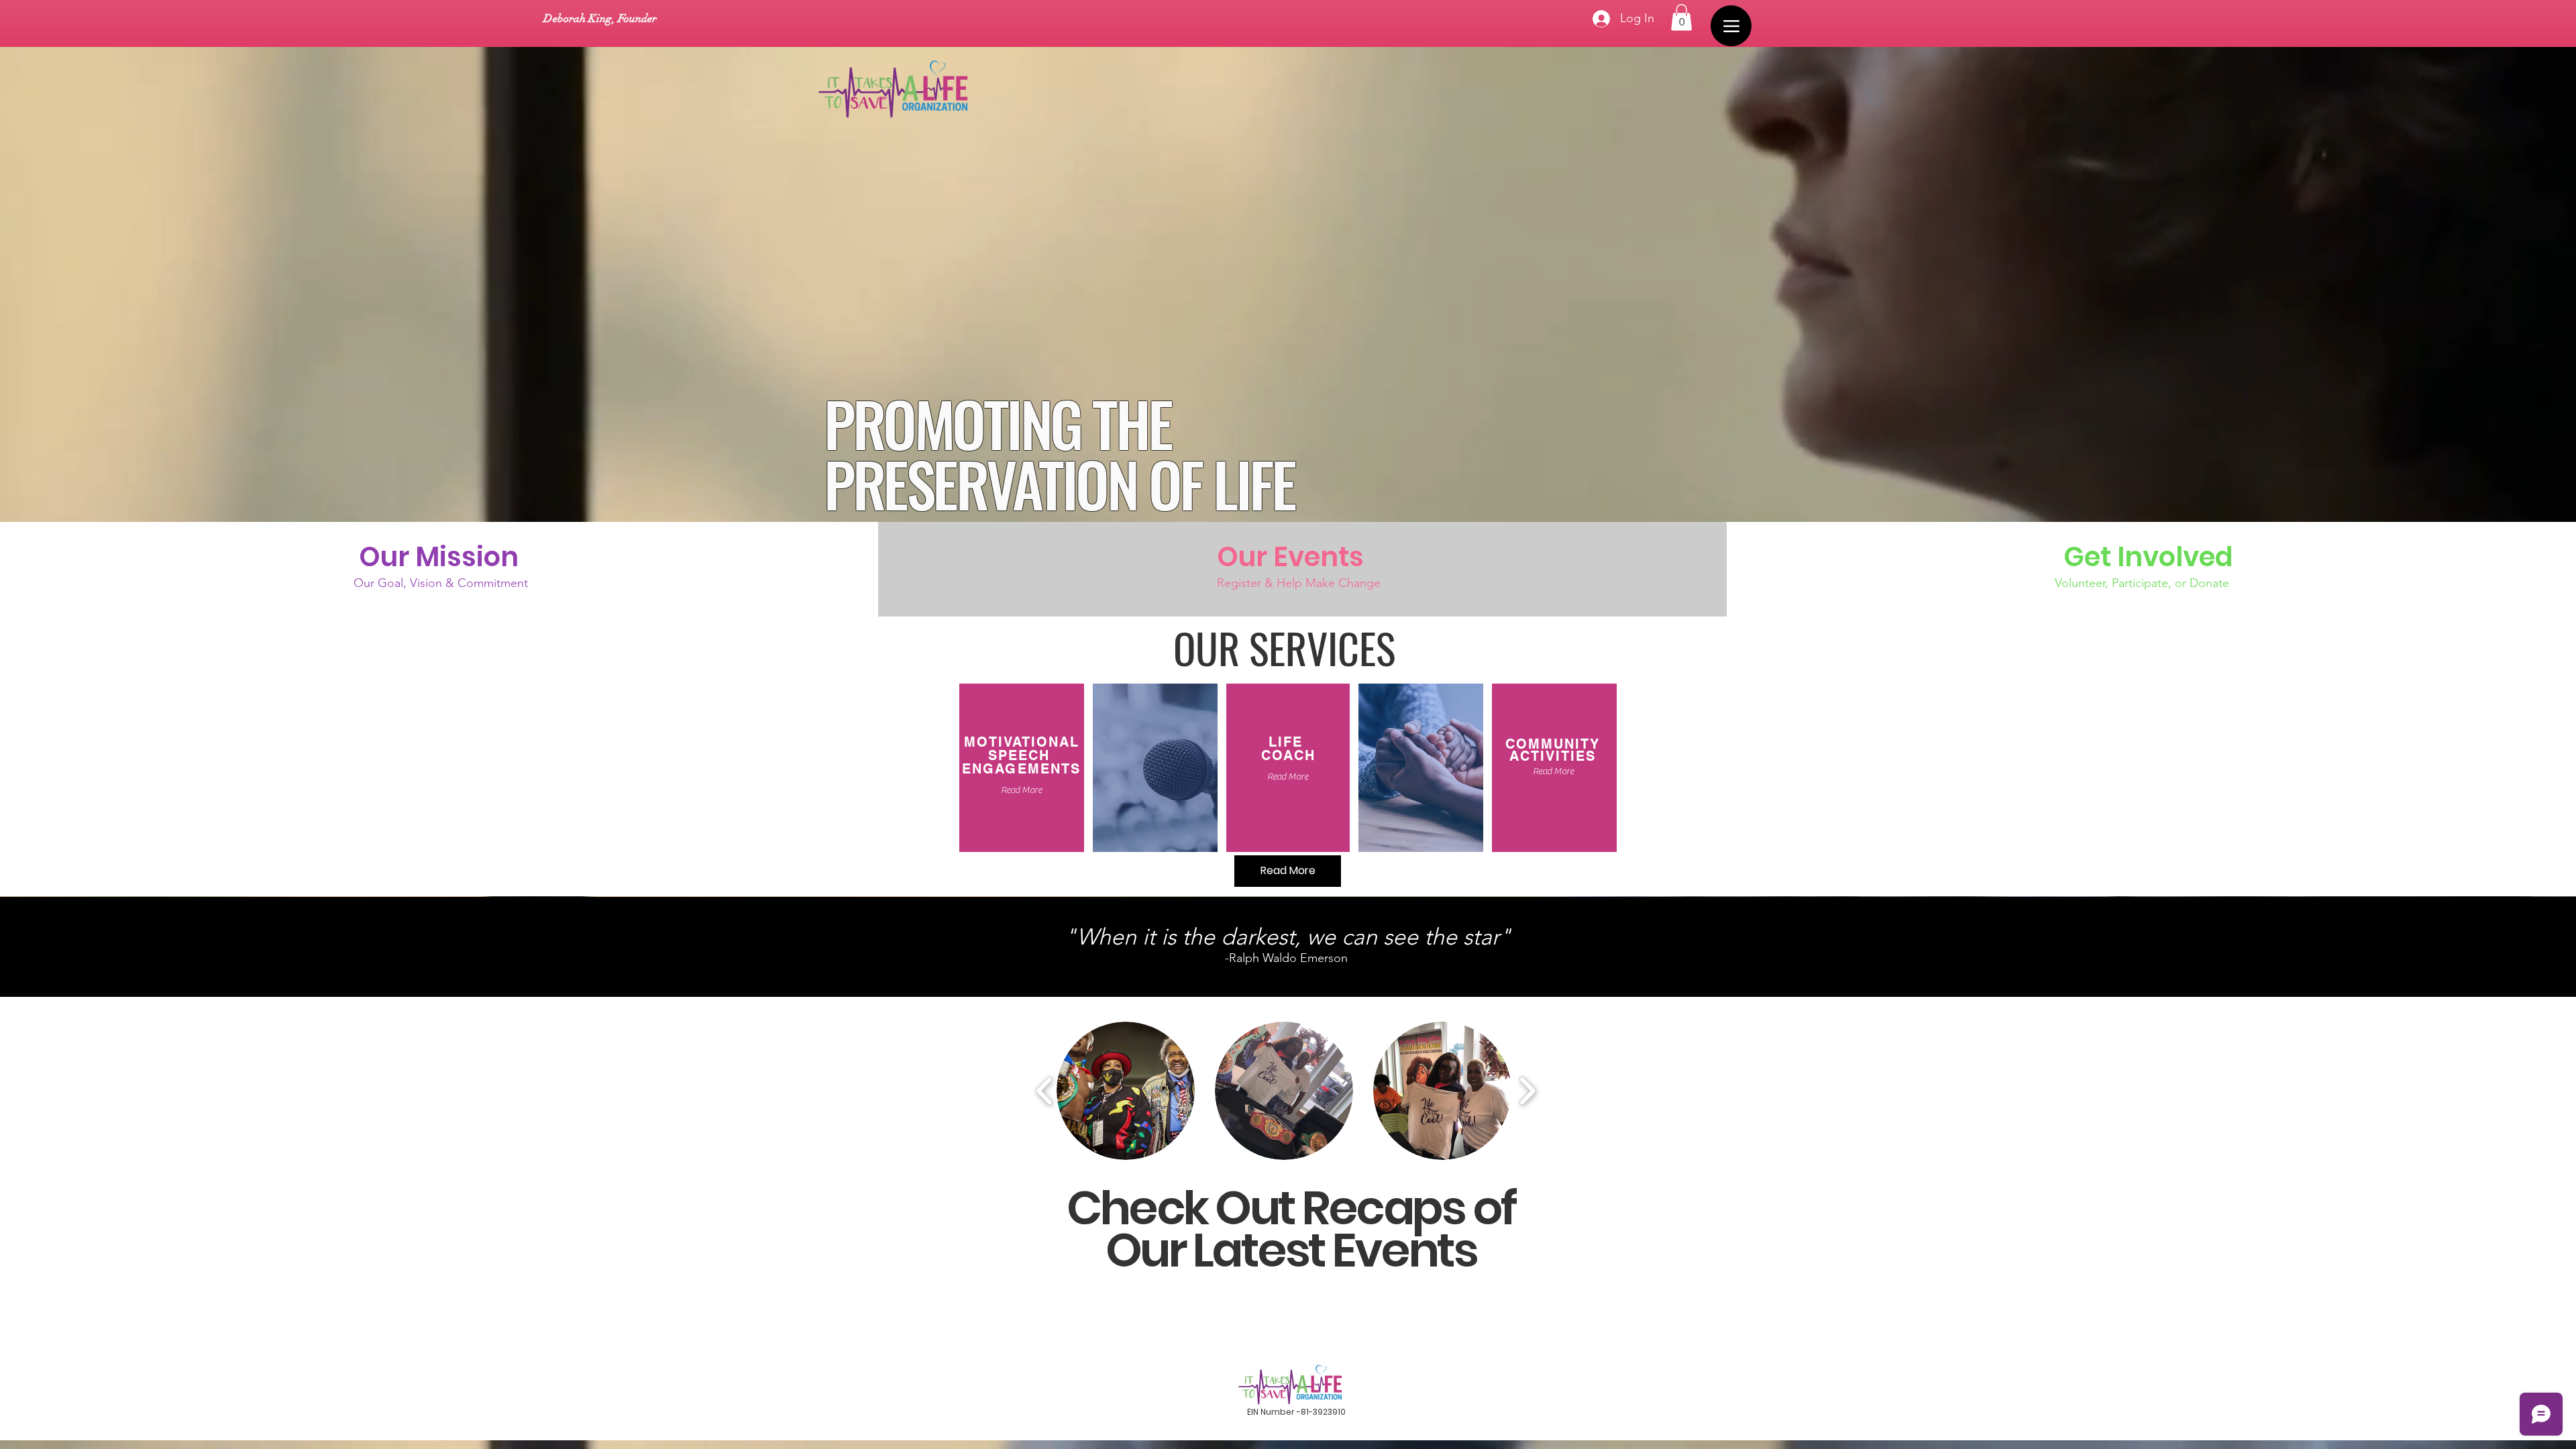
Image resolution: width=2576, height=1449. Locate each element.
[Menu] (1731, 26)
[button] (1681, 17)
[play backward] (1045, 1091)
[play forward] (1527, 1091)
